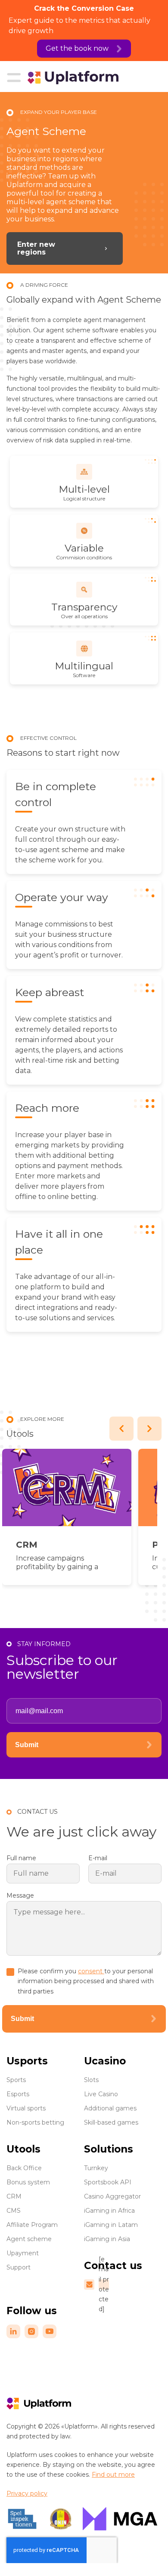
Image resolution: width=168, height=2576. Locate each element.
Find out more (113, 2475)
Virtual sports (26, 2108)
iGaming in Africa (109, 2211)
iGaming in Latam (111, 2225)
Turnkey (96, 2168)
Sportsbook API (108, 2182)
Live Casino (101, 2094)
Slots (91, 2080)
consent (91, 1971)
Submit (27, 1745)
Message (20, 1895)
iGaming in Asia (107, 2239)
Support (19, 2267)
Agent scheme (29, 2239)
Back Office (24, 2168)
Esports (18, 2094)
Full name (21, 1858)
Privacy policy (27, 2493)
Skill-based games (111, 2122)
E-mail (98, 1858)
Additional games (110, 2108)
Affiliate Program (32, 2225)
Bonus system (28, 2182)
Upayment (23, 2253)
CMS (14, 2211)
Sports (16, 2080)
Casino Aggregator (112, 2196)
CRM (27, 1545)
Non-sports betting (35, 2122)
